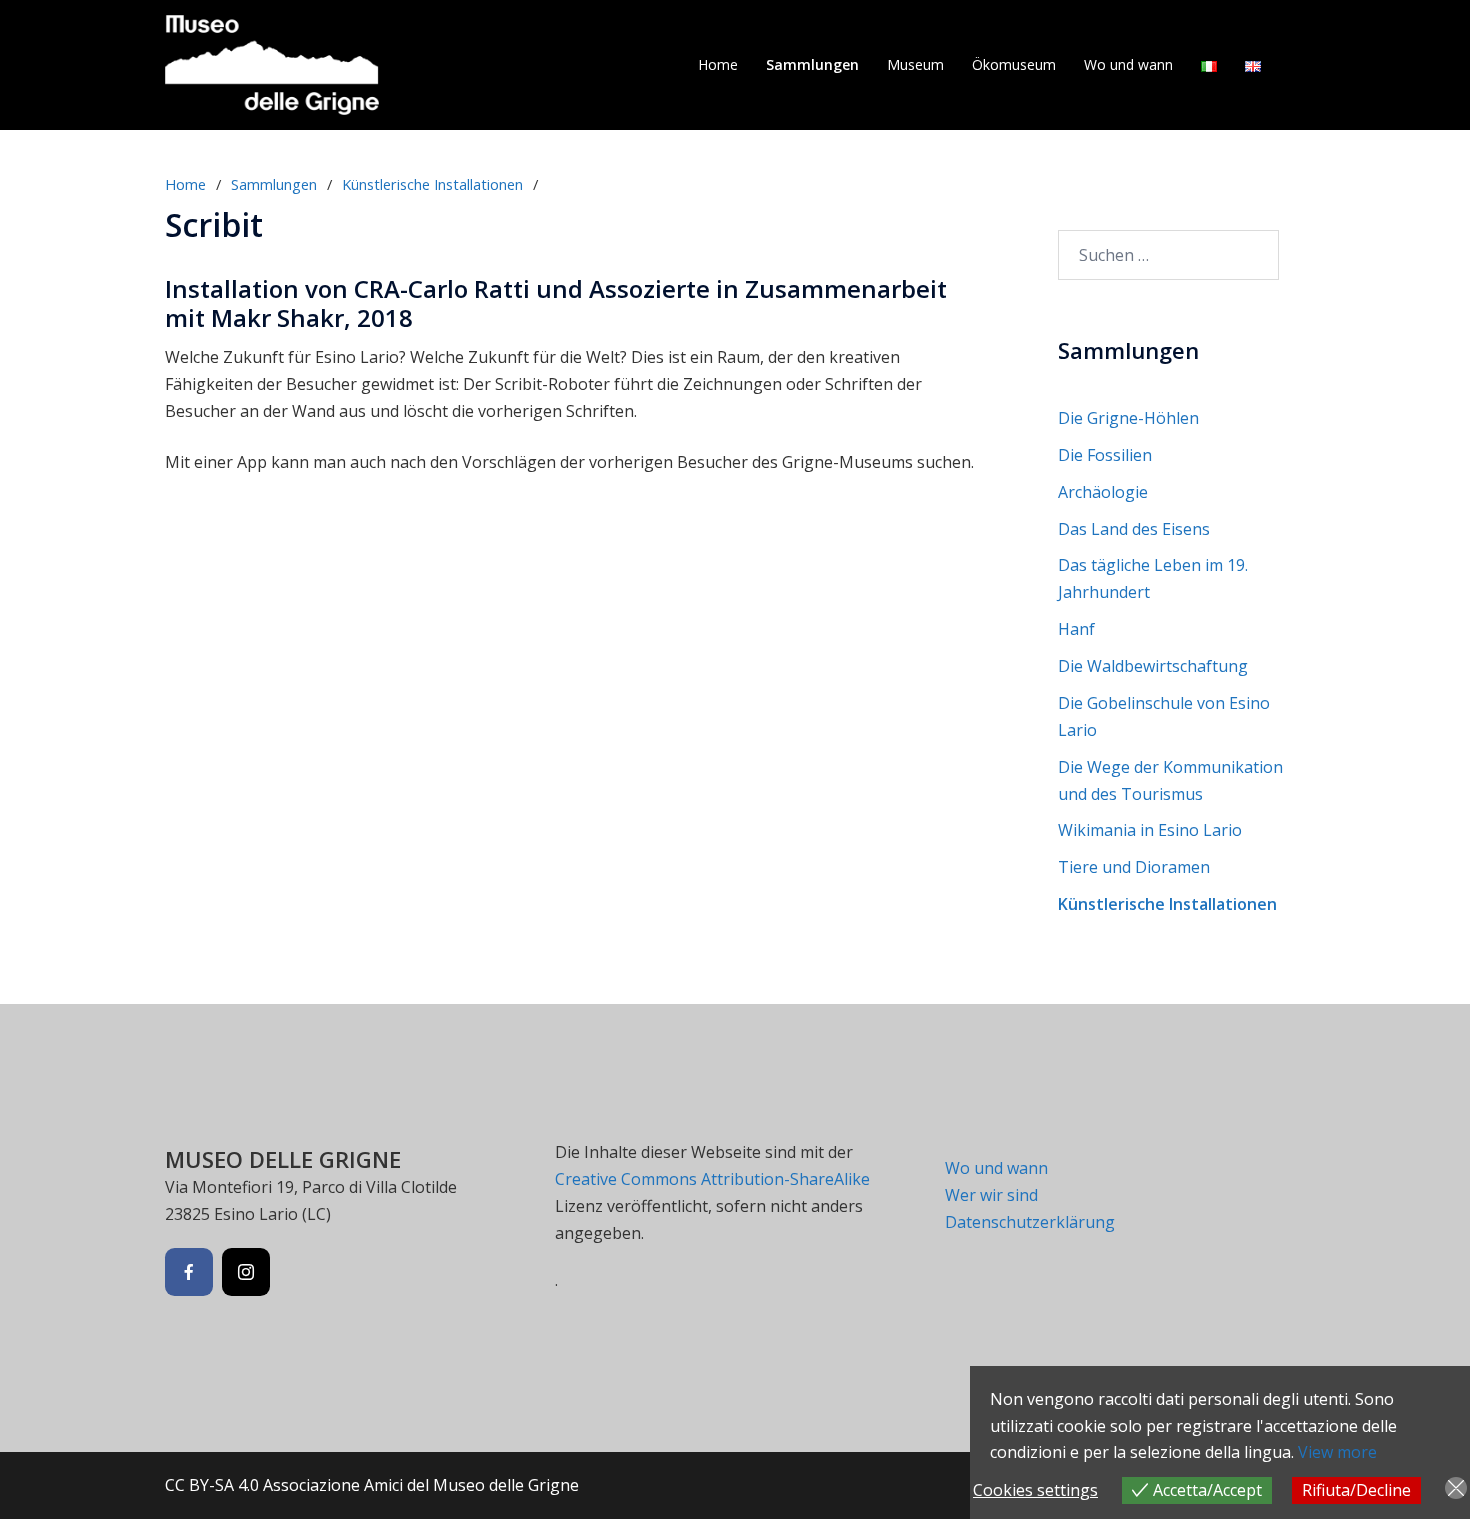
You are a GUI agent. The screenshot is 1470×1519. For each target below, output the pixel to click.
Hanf (1076, 629)
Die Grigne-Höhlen (1128, 418)
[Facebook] (189, 1272)
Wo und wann (1128, 64)
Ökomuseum (1014, 64)
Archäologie (1103, 492)
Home (718, 64)
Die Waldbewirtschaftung (1153, 666)
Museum (915, 64)
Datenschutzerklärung (1030, 1222)
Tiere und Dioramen (1134, 867)
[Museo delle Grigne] (272, 63)
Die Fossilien (1105, 455)
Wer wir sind (991, 1195)
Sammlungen (812, 64)
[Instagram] (246, 1272)
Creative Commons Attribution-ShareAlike (712, 1179)
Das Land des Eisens (1134, 529)
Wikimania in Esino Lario (1150, 830)
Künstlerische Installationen (432, 184)
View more (1337, 1452)
